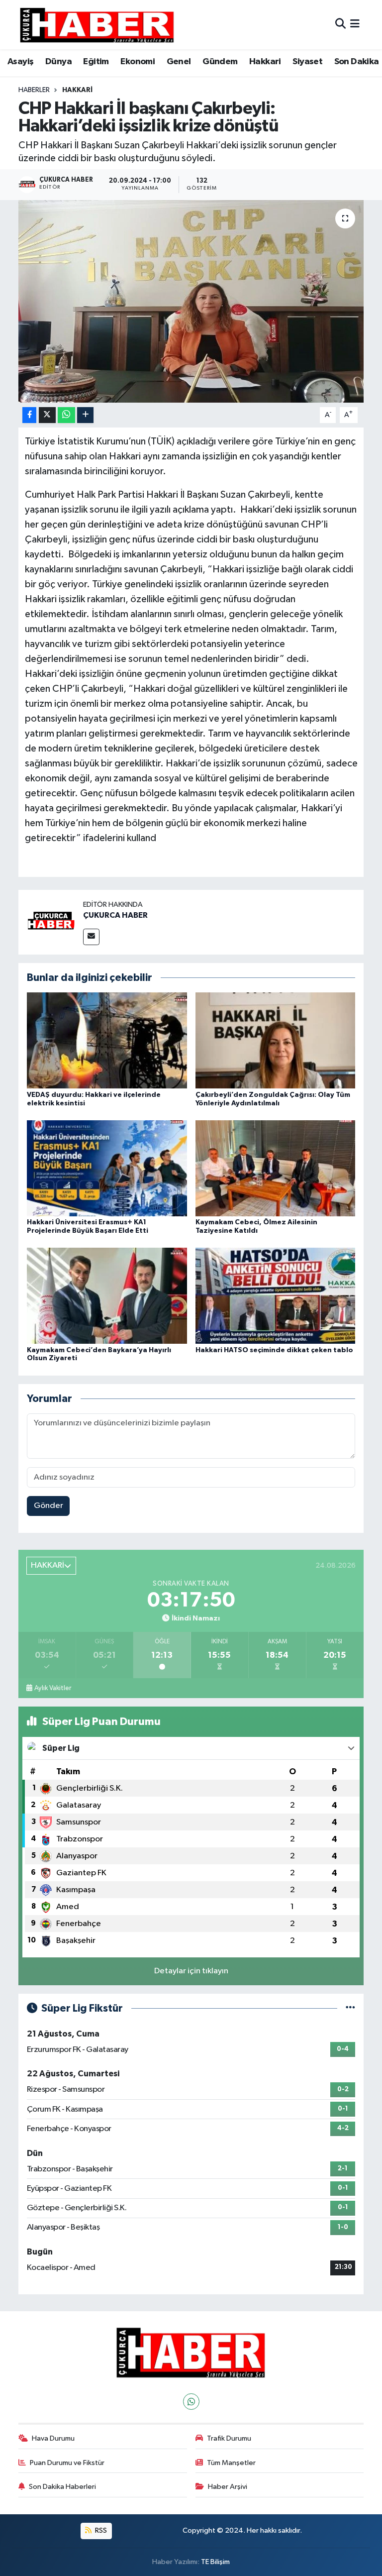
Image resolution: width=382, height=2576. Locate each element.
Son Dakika (357, 62)
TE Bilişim (215, 2562)
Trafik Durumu (229, 2438)
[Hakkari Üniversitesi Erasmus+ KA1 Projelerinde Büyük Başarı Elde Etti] (107, 1168)
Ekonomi (138, 62)
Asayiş (20, 62)
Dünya (58, 62)
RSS (100, 2530)
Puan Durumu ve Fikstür (67, 2463)
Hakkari (265, 62)
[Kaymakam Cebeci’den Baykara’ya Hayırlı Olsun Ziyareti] (107, 1296)
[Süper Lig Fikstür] (350, 2008)
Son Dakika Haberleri (62, 2487)
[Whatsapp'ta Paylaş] (66, 415)
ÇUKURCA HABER (115, 915)
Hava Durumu (53, 2438)
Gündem (220, 62)
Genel (179, 62)
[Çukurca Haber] (97, 25)
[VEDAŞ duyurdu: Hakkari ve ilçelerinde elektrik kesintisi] (107, 1040)
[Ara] (340, 25)
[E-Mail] (91, 937)
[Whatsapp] (191, 2402)
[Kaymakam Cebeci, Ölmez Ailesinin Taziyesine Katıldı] (276, 1168)
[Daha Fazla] (85, 415)
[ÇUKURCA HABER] (51, 922)
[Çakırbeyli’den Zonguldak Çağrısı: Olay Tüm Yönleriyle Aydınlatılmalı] (276, 1040)
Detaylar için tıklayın (191, 1971)
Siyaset (307, 62)
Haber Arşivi (228, 2487)
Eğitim (96, 62)
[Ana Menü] (355, 25)
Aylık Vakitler (53, 1688)
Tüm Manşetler (231, 2463)
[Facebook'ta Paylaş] (29, 415)
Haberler (34, 90)
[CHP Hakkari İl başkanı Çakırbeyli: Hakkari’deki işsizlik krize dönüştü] (191, 301)
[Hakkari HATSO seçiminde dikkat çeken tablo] (276, 1296)
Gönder (48, 1506)
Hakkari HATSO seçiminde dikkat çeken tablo (274, 1350)
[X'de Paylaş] (47, 415)
